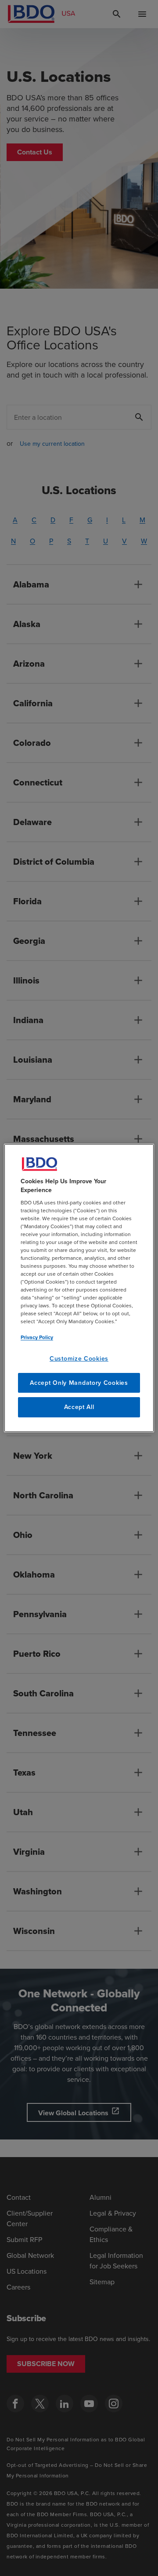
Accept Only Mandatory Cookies (79, 1383)
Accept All (79, 1407)
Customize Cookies (79, 1359)
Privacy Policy (37, 1337)
